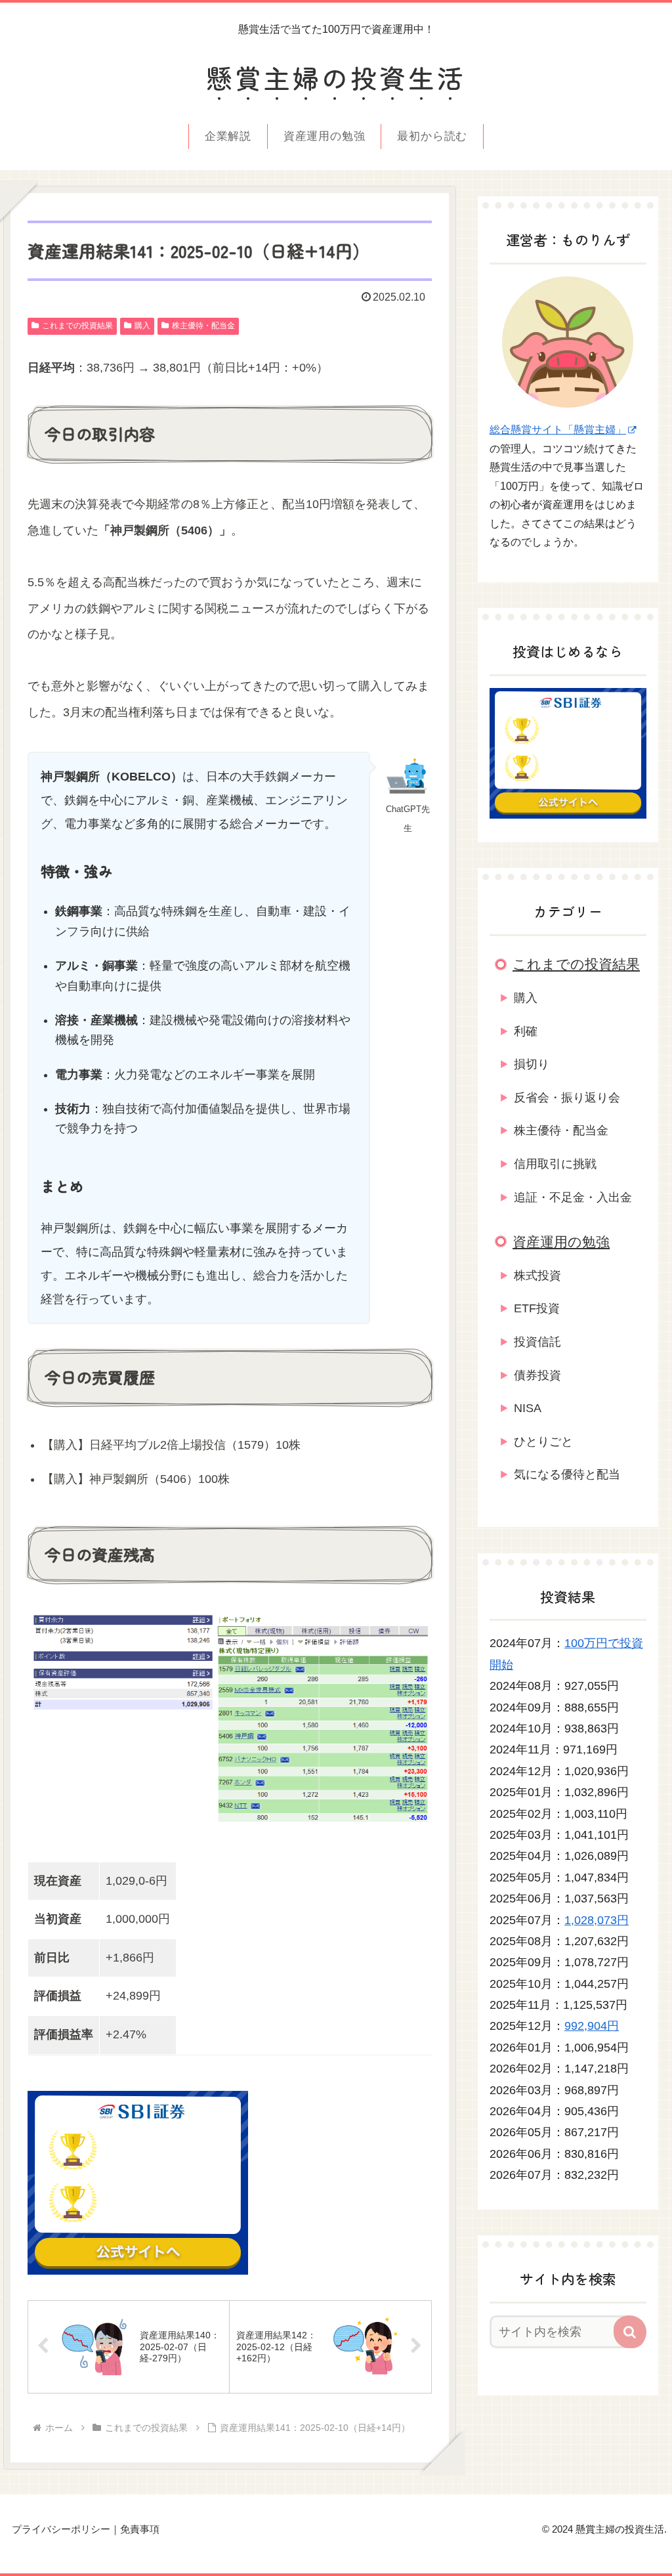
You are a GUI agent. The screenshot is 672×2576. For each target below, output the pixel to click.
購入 (142, 326)
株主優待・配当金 (203, 326)
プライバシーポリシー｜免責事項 (86, 2529)
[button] (630, 2332)
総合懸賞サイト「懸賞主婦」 (558, 430)
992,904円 (592, 2026)
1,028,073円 (597, 1920)
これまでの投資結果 (77, 326)
